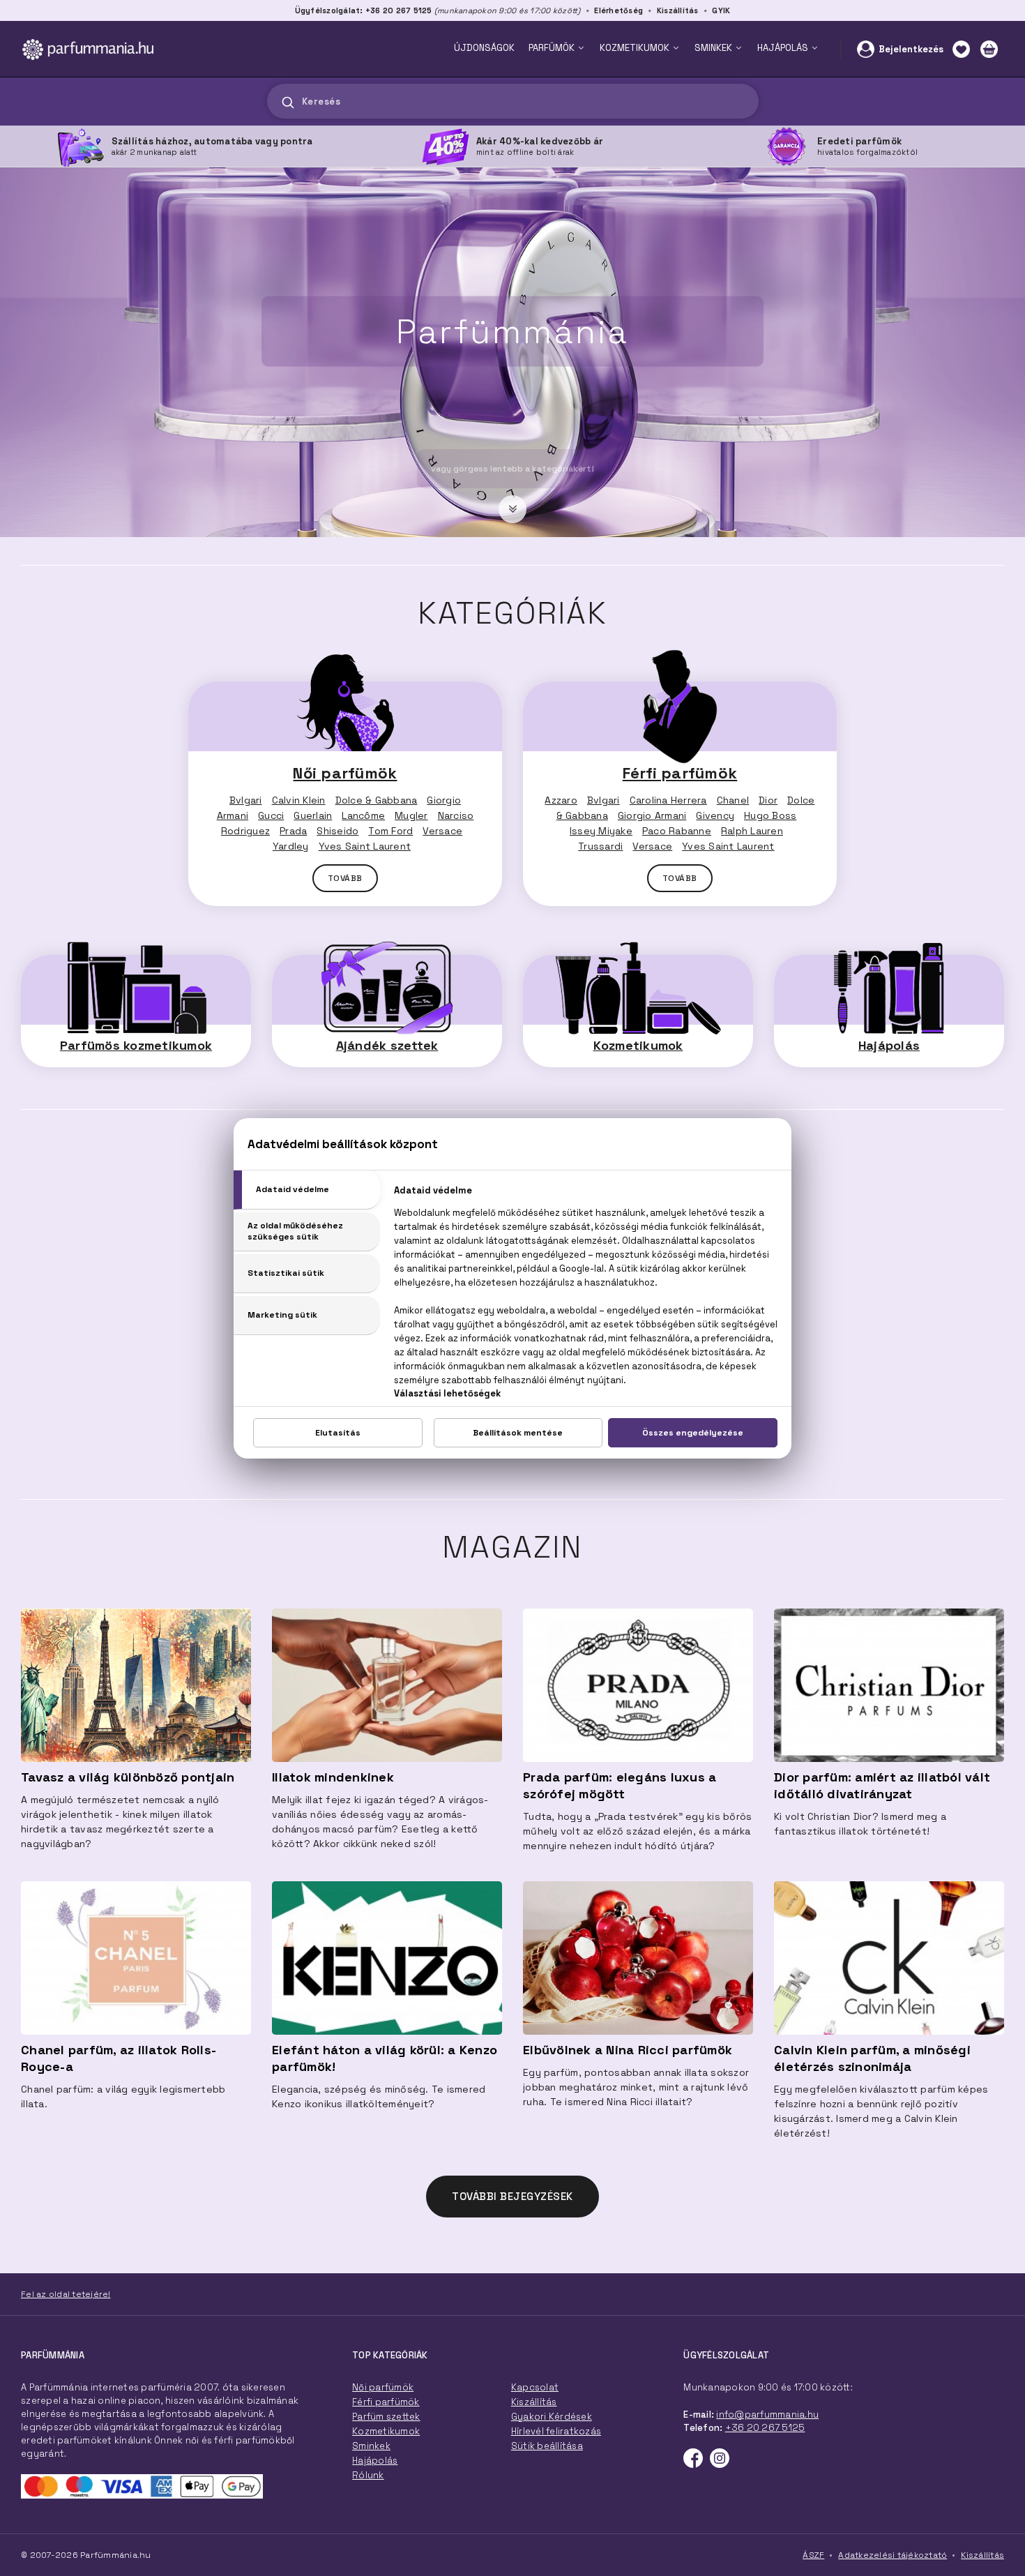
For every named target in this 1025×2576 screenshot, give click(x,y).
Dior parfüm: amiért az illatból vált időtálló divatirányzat (882, 1785)
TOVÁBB (345, 878)
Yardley (291, 846)
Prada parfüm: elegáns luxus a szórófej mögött (620, 1785)
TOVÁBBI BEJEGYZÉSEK (512, 2196)
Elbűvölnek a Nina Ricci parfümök (628, 2050)
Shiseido (337, 831)
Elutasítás (338, 1433)
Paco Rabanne (677, 831)
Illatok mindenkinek (333, 1777)
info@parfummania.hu (767, 2415)
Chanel (733, 800)
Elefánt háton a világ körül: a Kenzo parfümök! (385, 2058)
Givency (715, 815)
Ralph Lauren (752, 831)
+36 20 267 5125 (765, 2428)
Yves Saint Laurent (365, 846)
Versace (442, 831)
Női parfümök (345, 773)
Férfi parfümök (680, 773)
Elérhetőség (618, 10)
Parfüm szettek (386, 2417)
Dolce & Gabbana (377, 800)
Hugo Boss (770, 815)
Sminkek (371, 2446)
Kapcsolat (535, 2387)
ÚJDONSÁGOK (484, 48)
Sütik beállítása (547, 2446)
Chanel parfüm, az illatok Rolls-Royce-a (119, 2058)
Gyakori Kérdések (552, 2417)
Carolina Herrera (668, 800)
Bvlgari (246, 800)
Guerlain (313, 815)
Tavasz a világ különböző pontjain (128, 1777)
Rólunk (368, 2475)
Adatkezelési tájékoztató (893, 2555)
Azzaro (561, 800)
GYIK (721, 10)
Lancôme (363, 815)
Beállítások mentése (518, 1433)
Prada (293, 831)
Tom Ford (390, 831)
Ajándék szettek (387, 1045)
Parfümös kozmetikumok (136, 1045)
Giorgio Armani (652, 815)
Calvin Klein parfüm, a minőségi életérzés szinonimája (872, 2058)
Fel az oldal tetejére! (66, 2294)
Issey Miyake (601, 831)
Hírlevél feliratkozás (556, 2431)
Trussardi (600, 846)
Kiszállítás (678, 10)
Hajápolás (889, 1045)
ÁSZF (813, 2555)
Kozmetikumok (638, 1045)
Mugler (411, 815)
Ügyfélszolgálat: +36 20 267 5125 (364, 10)
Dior (768, 800)
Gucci (271, 815)
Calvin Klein (299, 800)
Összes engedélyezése (693, 1433)
